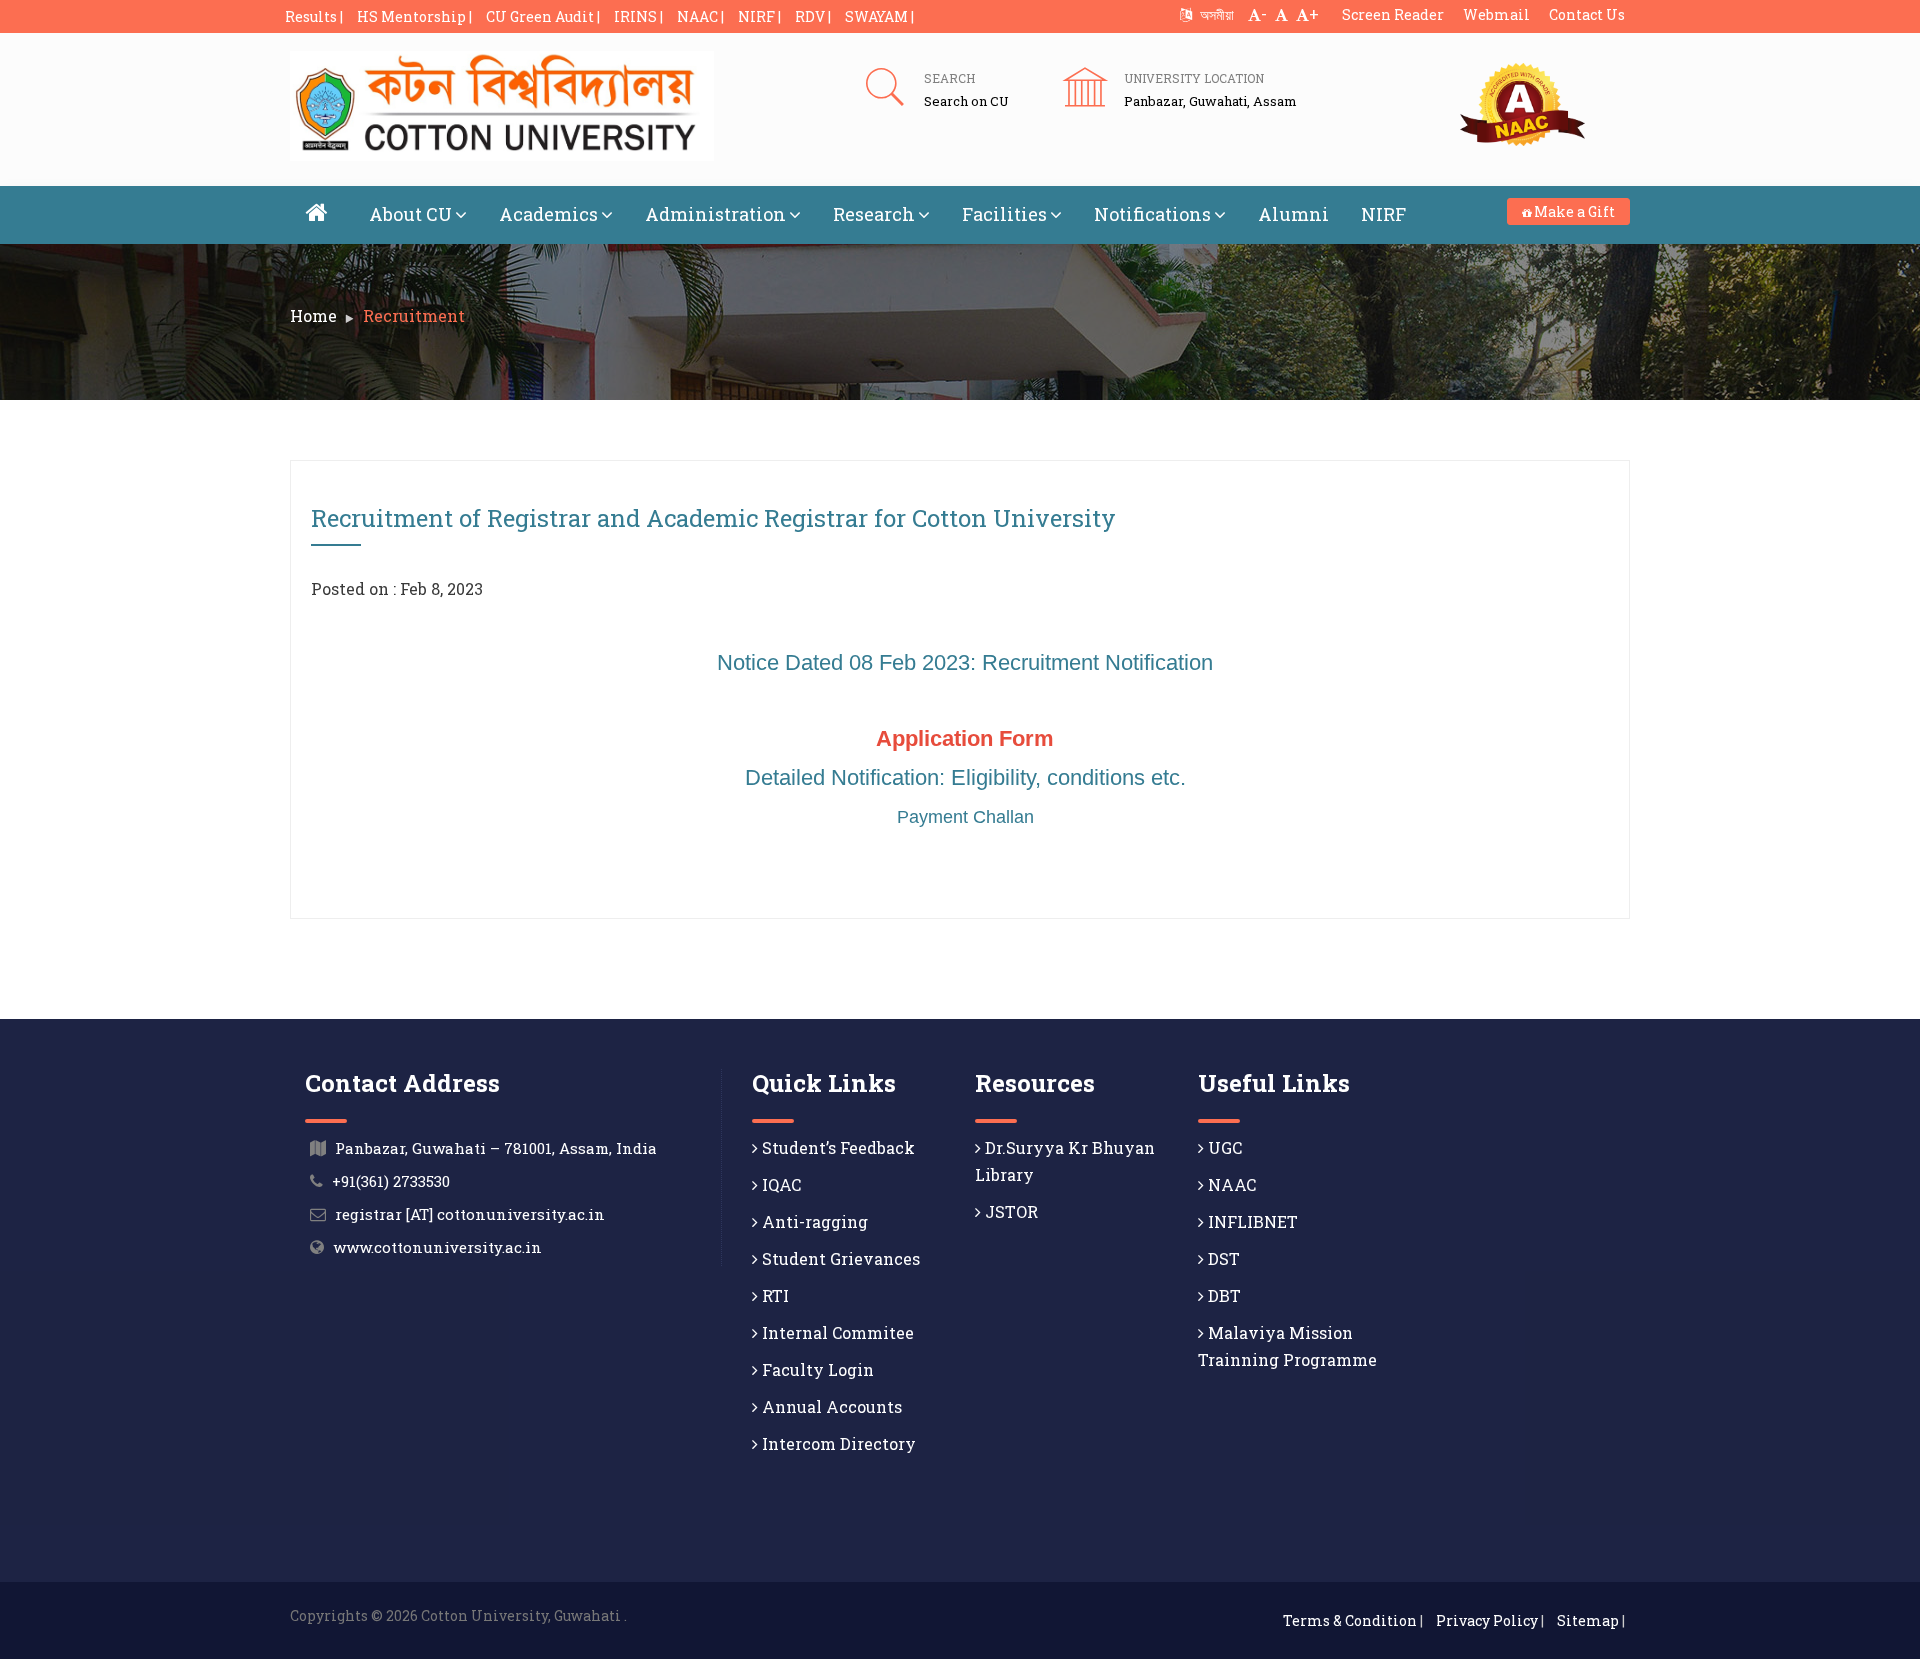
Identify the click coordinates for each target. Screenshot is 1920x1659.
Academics (548, 214)
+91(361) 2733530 (391, 1181)
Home (313, 315)
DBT (1222, 1295)
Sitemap (1588, 1620)
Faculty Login (816, 1369)
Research (874, 214)
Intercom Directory (837, 1443)
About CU (410, 214)
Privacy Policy (1487, 1620)
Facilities (1004, 214)
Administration (715, 214)
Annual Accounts (830, 1406)
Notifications (1152, 214)
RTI (773, 1295)
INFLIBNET (1251, 1221)
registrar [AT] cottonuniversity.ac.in (470, 1214)
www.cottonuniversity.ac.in (437, 1247)
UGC (1223, 1147)
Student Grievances (839, 1258)
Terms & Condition (1350, 1620)
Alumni (1293, 214)
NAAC (1230, 1184)
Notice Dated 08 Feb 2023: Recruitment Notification (965, 662)
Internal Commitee (836, 1332)
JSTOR (1009, 1211)
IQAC (779, 1184)
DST (1222, 1258)
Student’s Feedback (836, 1147)
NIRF (1383, 214)
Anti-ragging (813, 1221)
